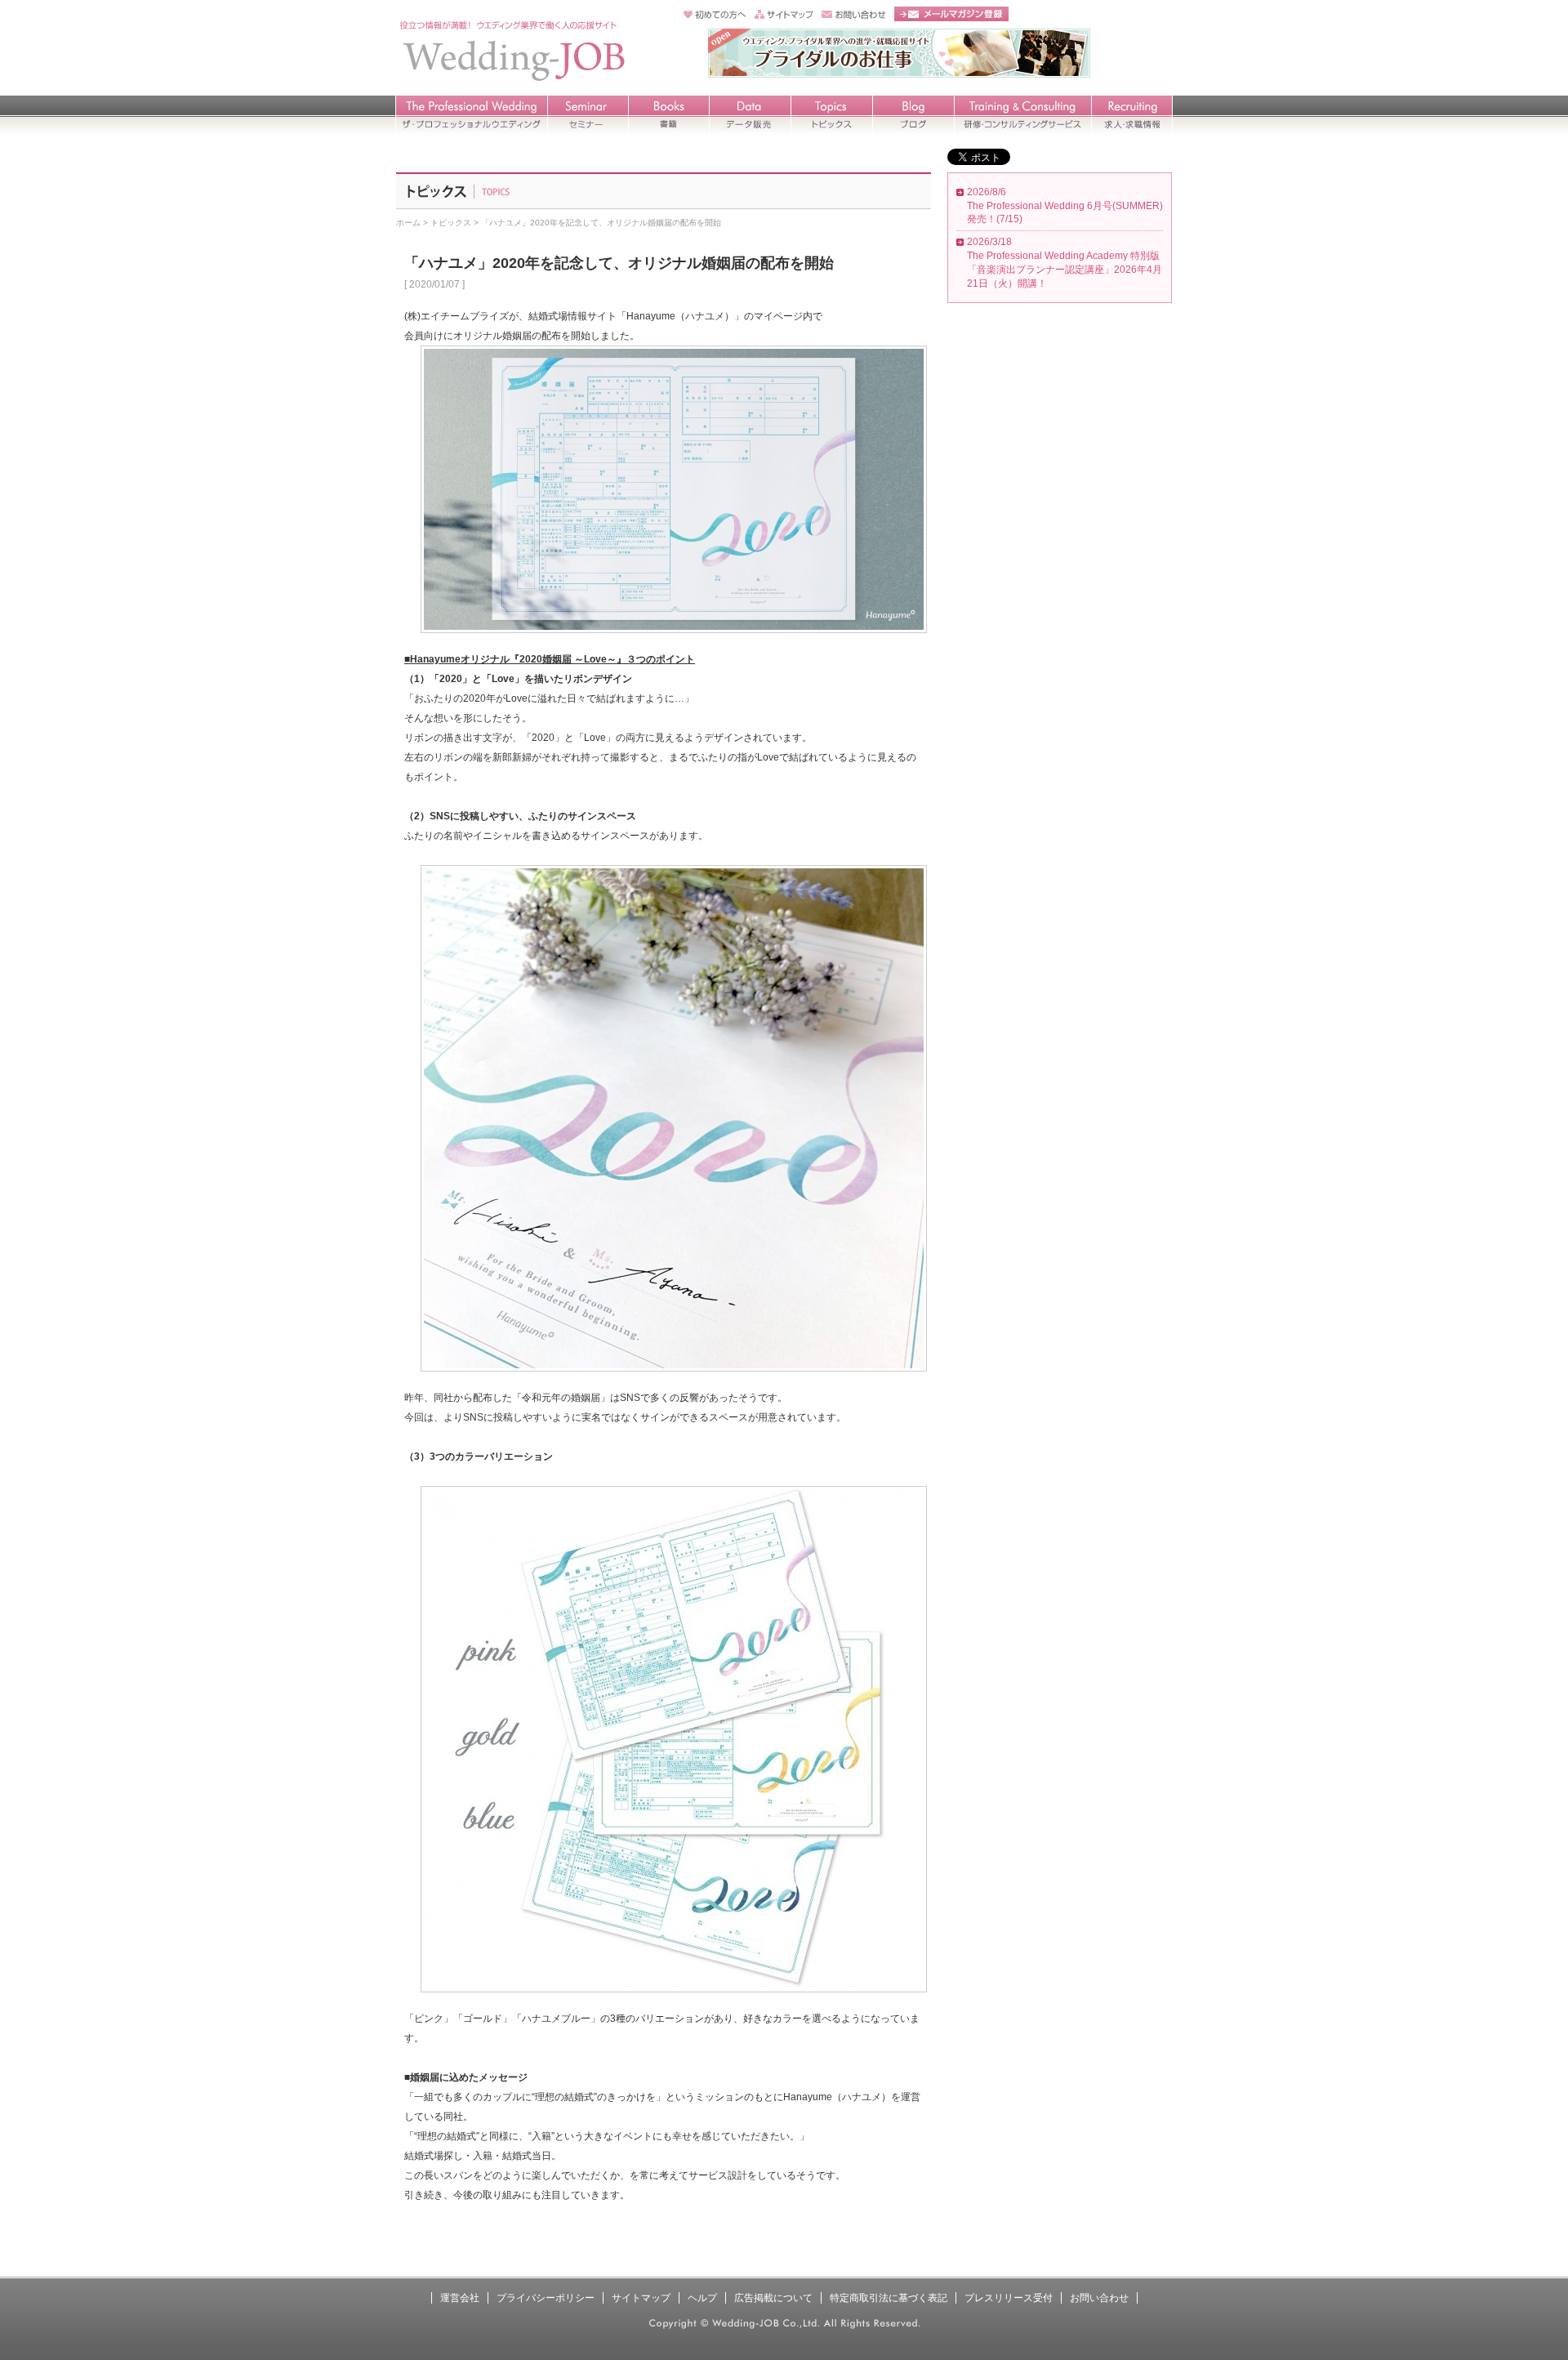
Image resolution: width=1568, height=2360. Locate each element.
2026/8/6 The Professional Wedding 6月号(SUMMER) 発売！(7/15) (1065, 206)
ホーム (408, 223)
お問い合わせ (1099, 2298)
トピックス (451, 223)
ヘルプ (702, 2298)
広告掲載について (773, 2298)
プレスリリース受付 (1009, 2298)
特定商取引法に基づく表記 (889, 2298)
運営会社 (460, 2298)
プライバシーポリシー (546, 2298)
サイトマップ (641, 2298)
